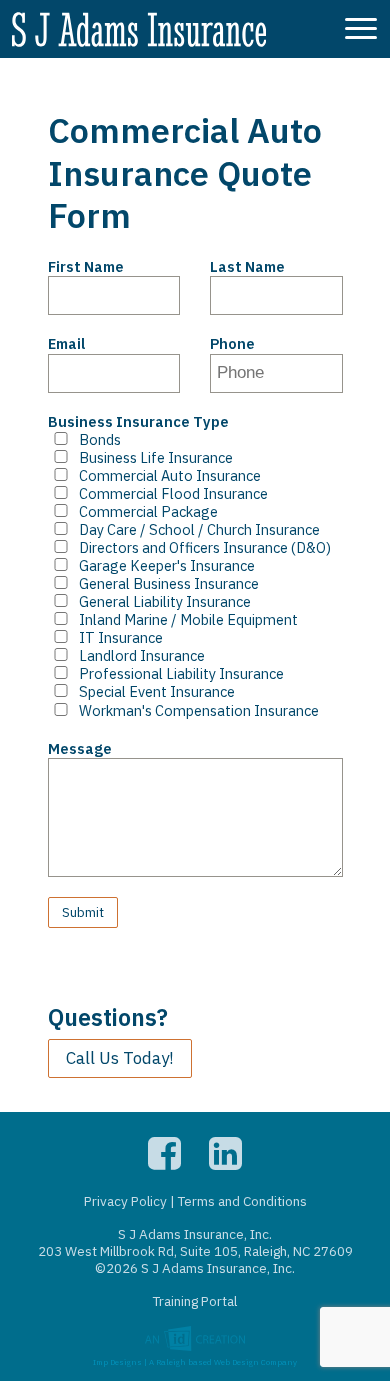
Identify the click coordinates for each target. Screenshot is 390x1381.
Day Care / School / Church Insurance (199, 530)
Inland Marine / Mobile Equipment (188, 620)
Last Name (247, 267)
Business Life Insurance (156, 458)
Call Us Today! (120, 1058)
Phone (232, 344)
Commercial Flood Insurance (173, 494)
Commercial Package (148, 512)
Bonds (100, 440)
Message (80, 749)
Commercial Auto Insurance (170, 476)
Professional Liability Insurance (181, 674)
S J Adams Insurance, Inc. (139, 32)
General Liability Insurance (165, 602)
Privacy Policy (125, 1201)
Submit (83, 912)
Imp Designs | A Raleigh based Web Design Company (195, 1359)
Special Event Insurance (157, 692)
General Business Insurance (169, 584)
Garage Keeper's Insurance (167, 566)
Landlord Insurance (142, 656)
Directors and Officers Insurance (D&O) (205, 548)
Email (66, 344)
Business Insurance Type (138, 422)
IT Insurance (121, 638)
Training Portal (195, 1301)
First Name (86, 267)
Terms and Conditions (242, 1201)
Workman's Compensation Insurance (199, 711)
